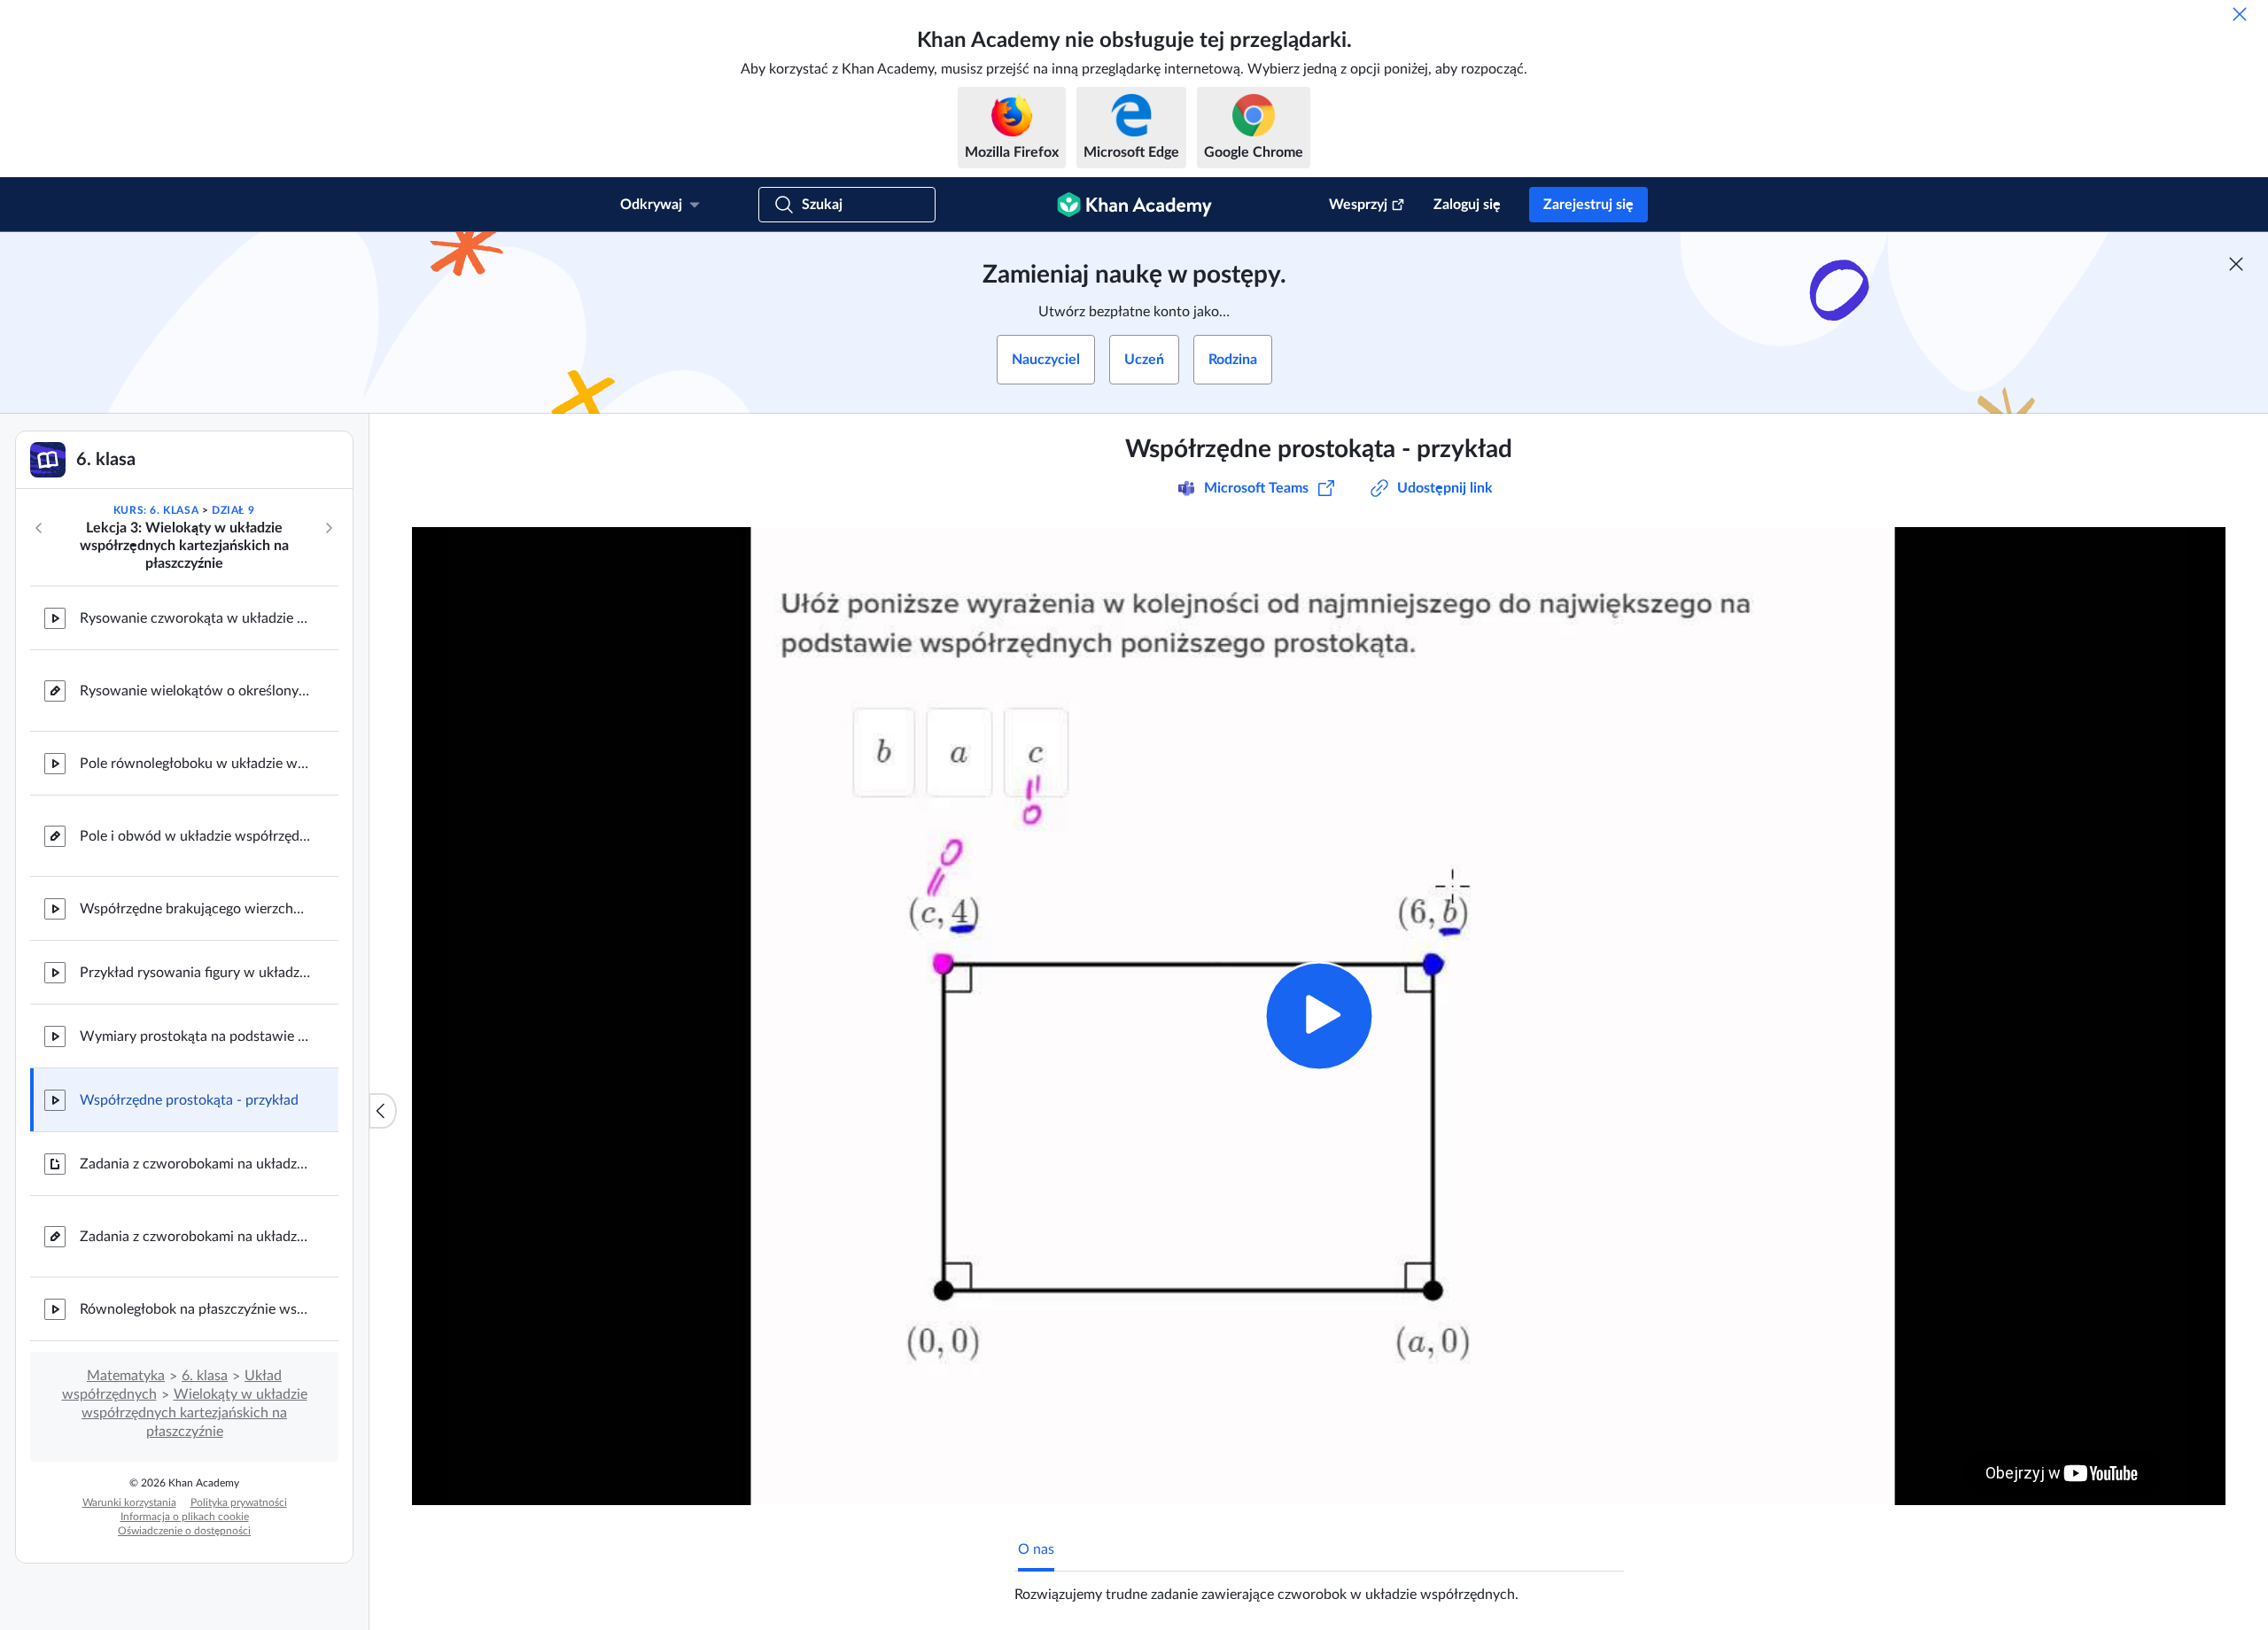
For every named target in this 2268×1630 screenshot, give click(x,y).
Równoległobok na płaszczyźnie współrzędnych (195, 1309)
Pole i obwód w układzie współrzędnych (195, 836)
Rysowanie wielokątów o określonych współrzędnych (195, 691)
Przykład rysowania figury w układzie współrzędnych (195, 973)
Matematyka (126, 1376)
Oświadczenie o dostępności (184, 1531)
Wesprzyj (1358, 205)
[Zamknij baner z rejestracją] (2236, 264)
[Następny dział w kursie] (329, 528)
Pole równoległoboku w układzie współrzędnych (195, 764)
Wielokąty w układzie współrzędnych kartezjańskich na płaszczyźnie (194, 1413)
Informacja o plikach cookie (185, 1517)
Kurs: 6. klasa (156, 510)
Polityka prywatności (239, 1502)
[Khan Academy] (1134, 205)
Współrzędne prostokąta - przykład (189, 1100)
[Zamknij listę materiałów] (383, 1111)
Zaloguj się (1467, 205)
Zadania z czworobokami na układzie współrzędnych (195, 1164)
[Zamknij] (2240, 14)
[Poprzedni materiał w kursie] (39, 528)
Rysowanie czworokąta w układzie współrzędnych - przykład (195, 618)
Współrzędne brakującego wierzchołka (195, 909)
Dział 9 (233, 510)
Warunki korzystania (129, 1502)
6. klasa (205, 1376)
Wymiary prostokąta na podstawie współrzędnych (195, 1036)
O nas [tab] (1036, 1549)
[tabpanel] (1319, 1587)
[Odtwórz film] (1319, 1016)
